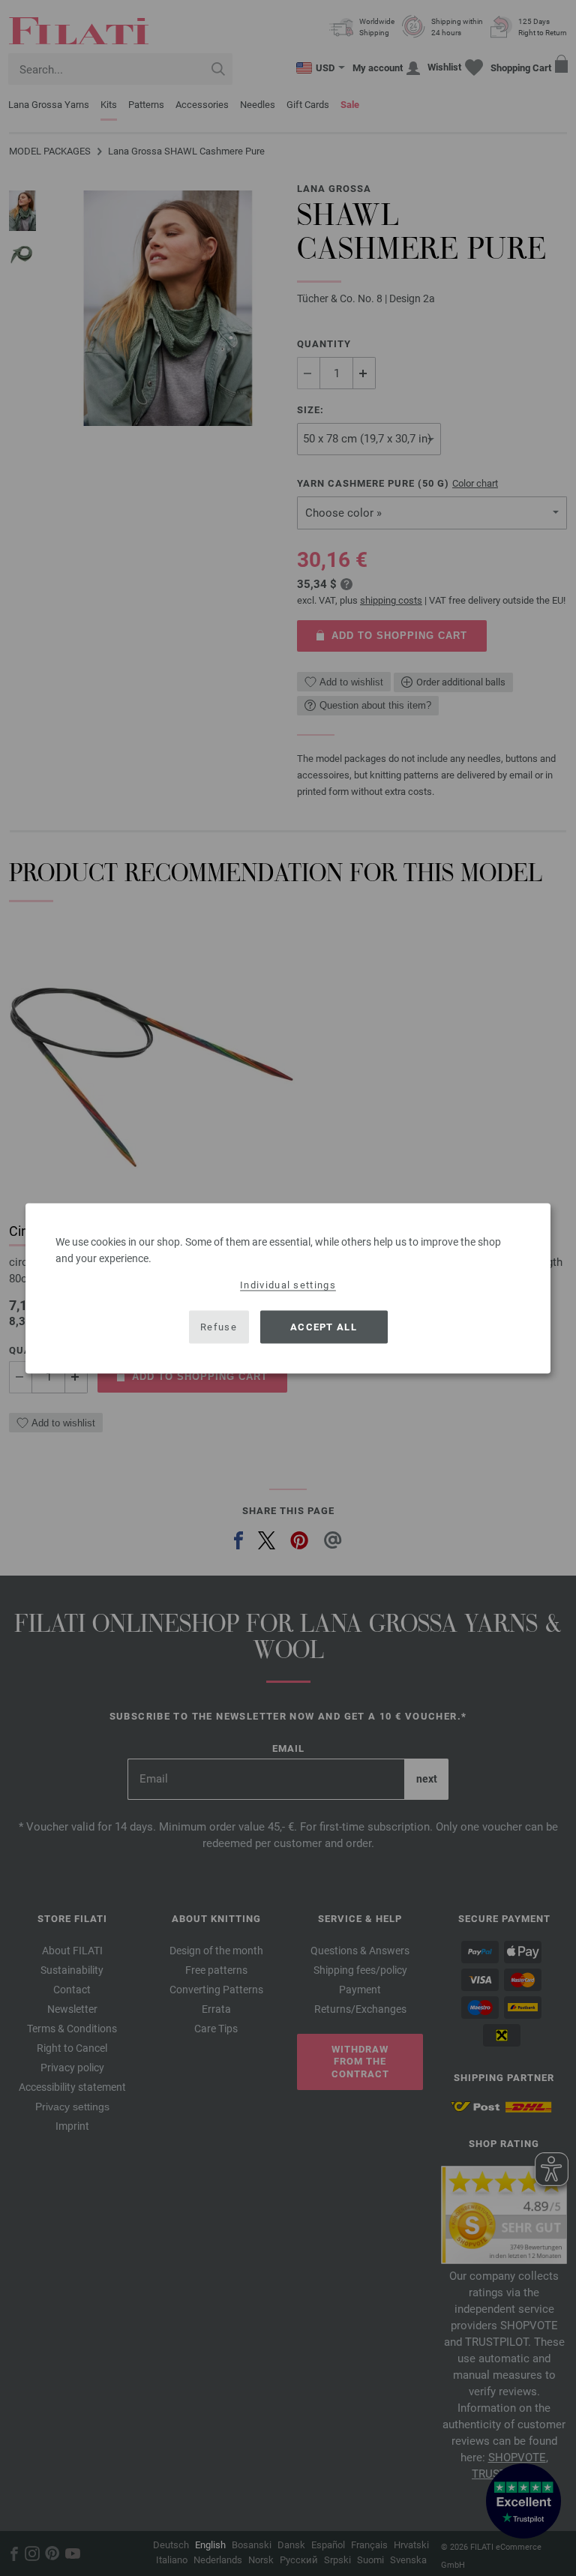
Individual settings (288, 1284)
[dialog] (288, 1288)
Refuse (219, 1327)
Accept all (324, 1327)
